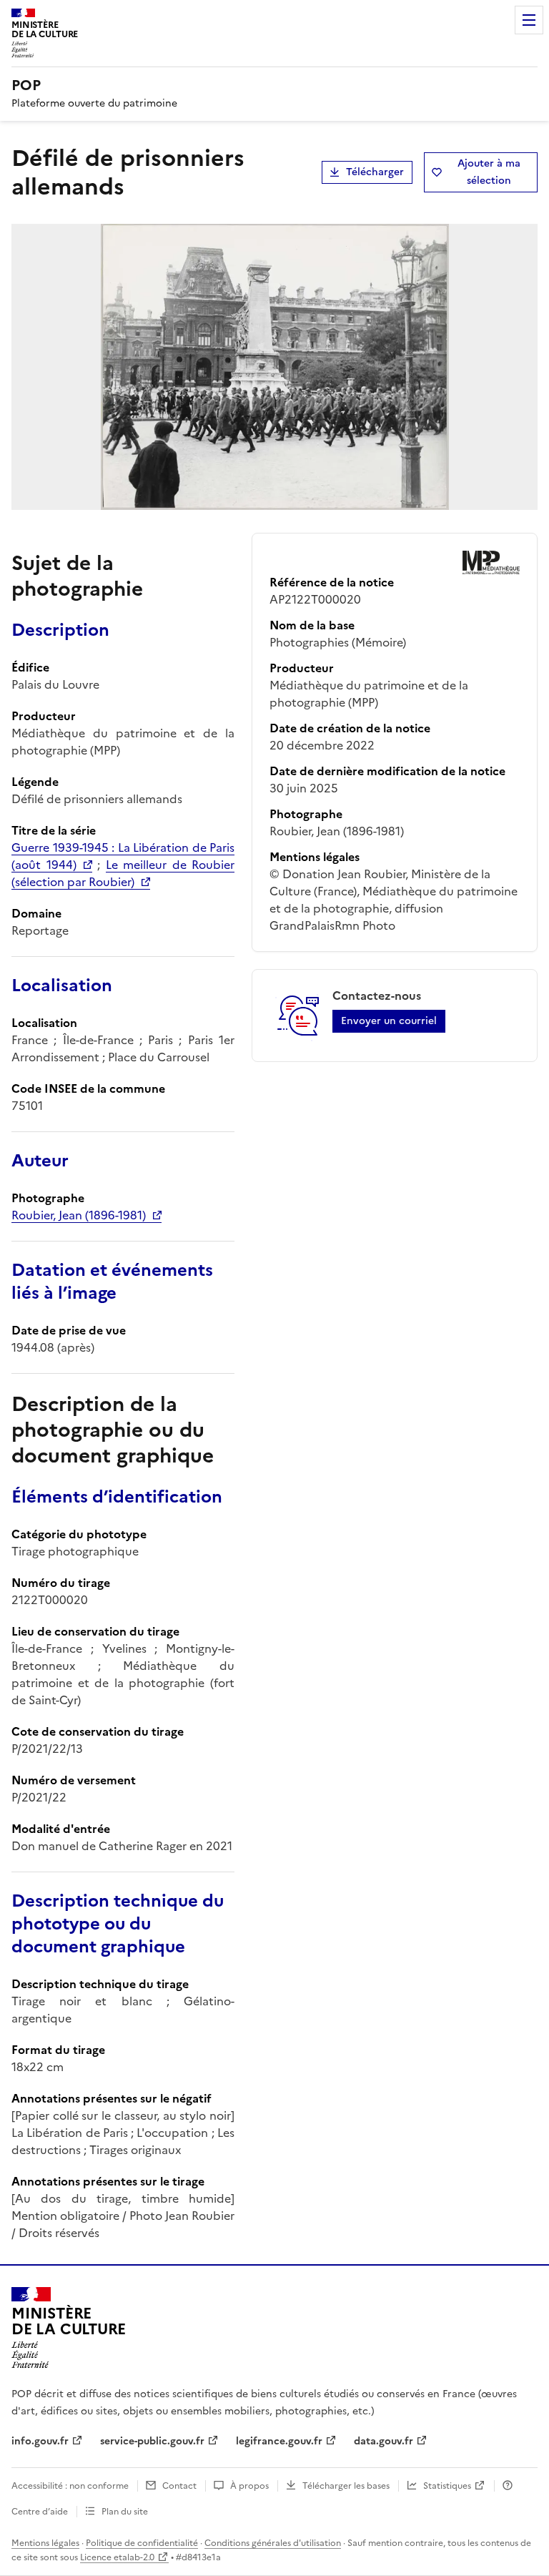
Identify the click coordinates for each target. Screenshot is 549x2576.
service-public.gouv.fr (152, 2441)
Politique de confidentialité (142, 2543)
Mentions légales (45, 2543)
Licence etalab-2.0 (117, 2557)
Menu (529, 20)
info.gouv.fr (40, 2441)
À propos (249, 2486)
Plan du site (125, 2512)
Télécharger (375, 172)
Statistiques (447, 2486)
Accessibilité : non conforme (70, 2486)
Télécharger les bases (346, 2486)
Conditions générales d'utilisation (273, 2543)
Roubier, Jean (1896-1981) (79, 1215)
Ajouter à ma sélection (489, 172)
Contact (179, 2486)
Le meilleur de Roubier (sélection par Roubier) (123, 873)
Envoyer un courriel (389, 1021)
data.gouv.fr (384, 2441)
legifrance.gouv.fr (279, 2441)
